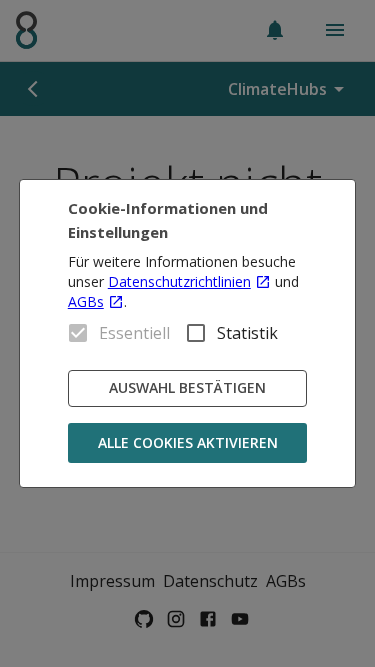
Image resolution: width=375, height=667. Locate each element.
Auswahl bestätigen (187, 387)
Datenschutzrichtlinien (179, 281)
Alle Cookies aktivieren (188, 442)
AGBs (86, 301)
